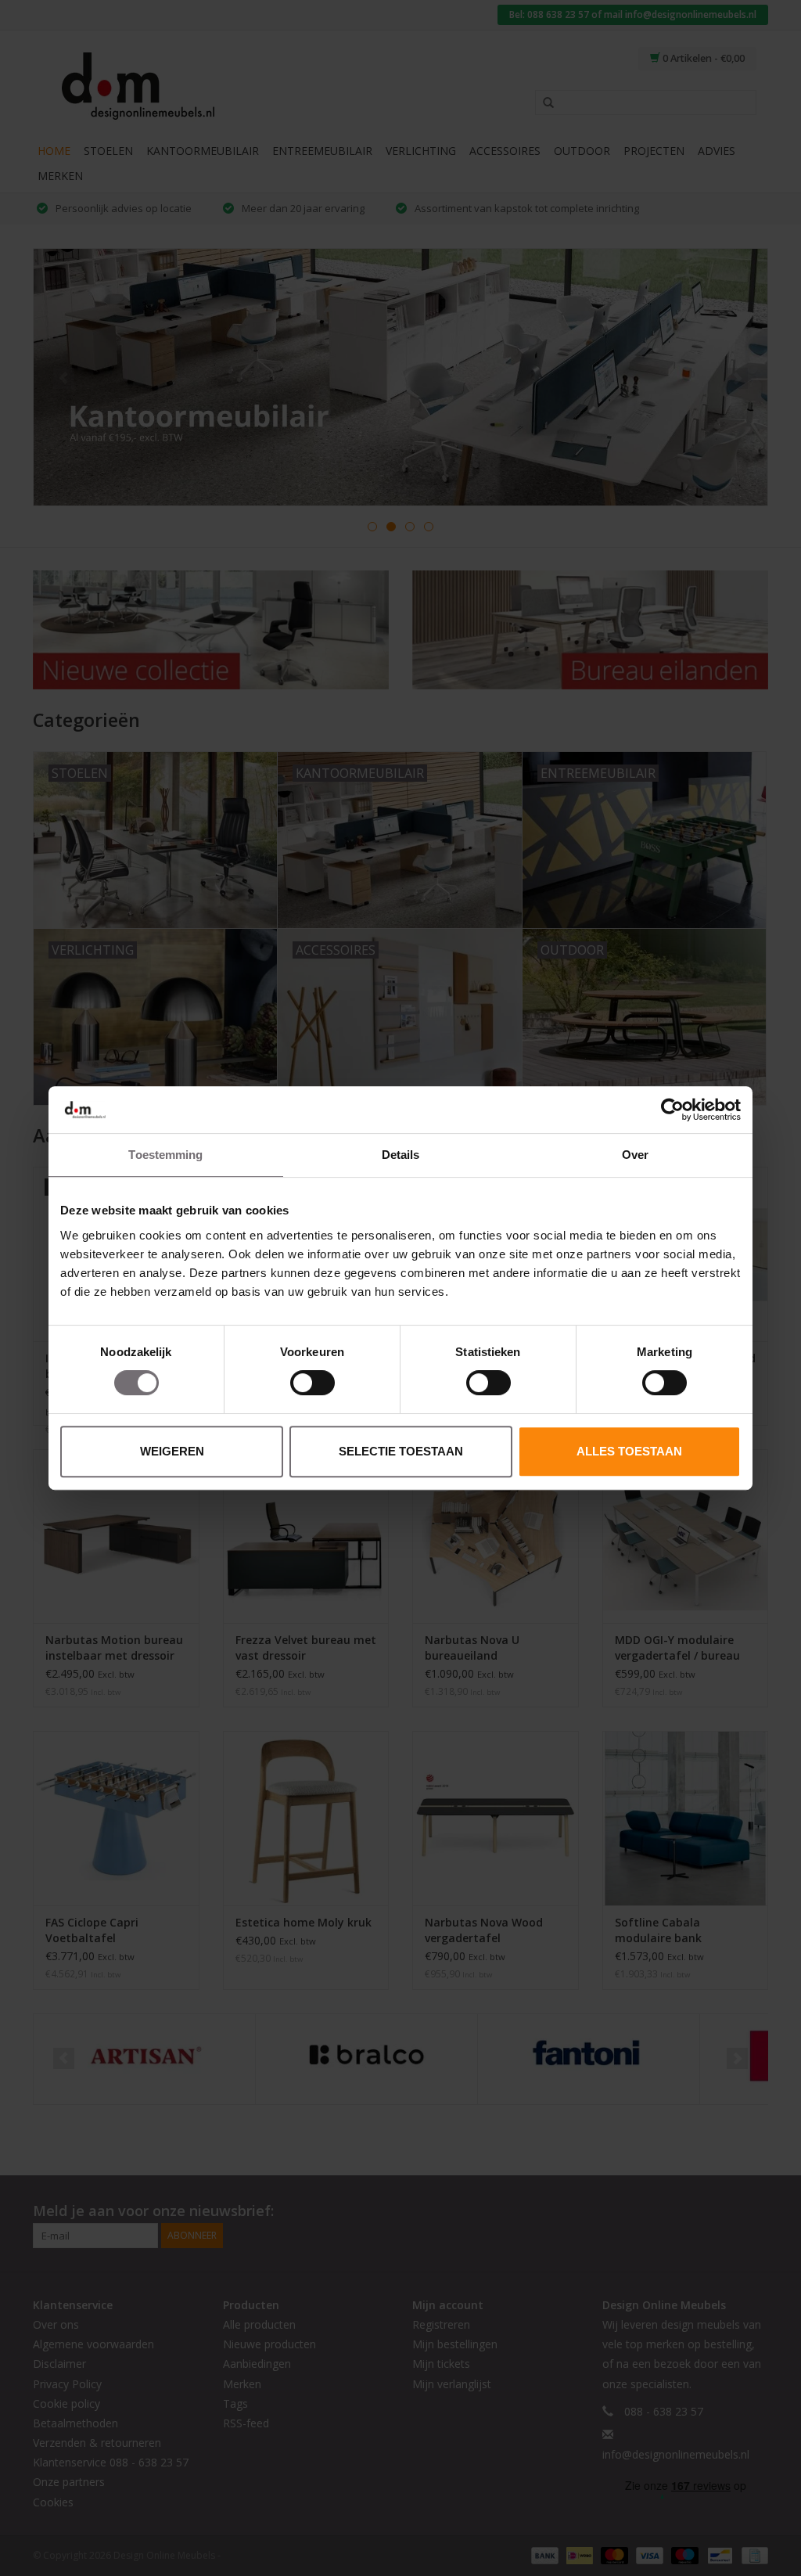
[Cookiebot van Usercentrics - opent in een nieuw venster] (672, 1110)
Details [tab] (401, 1155)
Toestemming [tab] (165, 1155)
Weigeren (172, 1451)
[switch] (312, 1383)
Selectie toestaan (401, 1451)
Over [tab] (635, 1155)
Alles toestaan (629, 1451)
